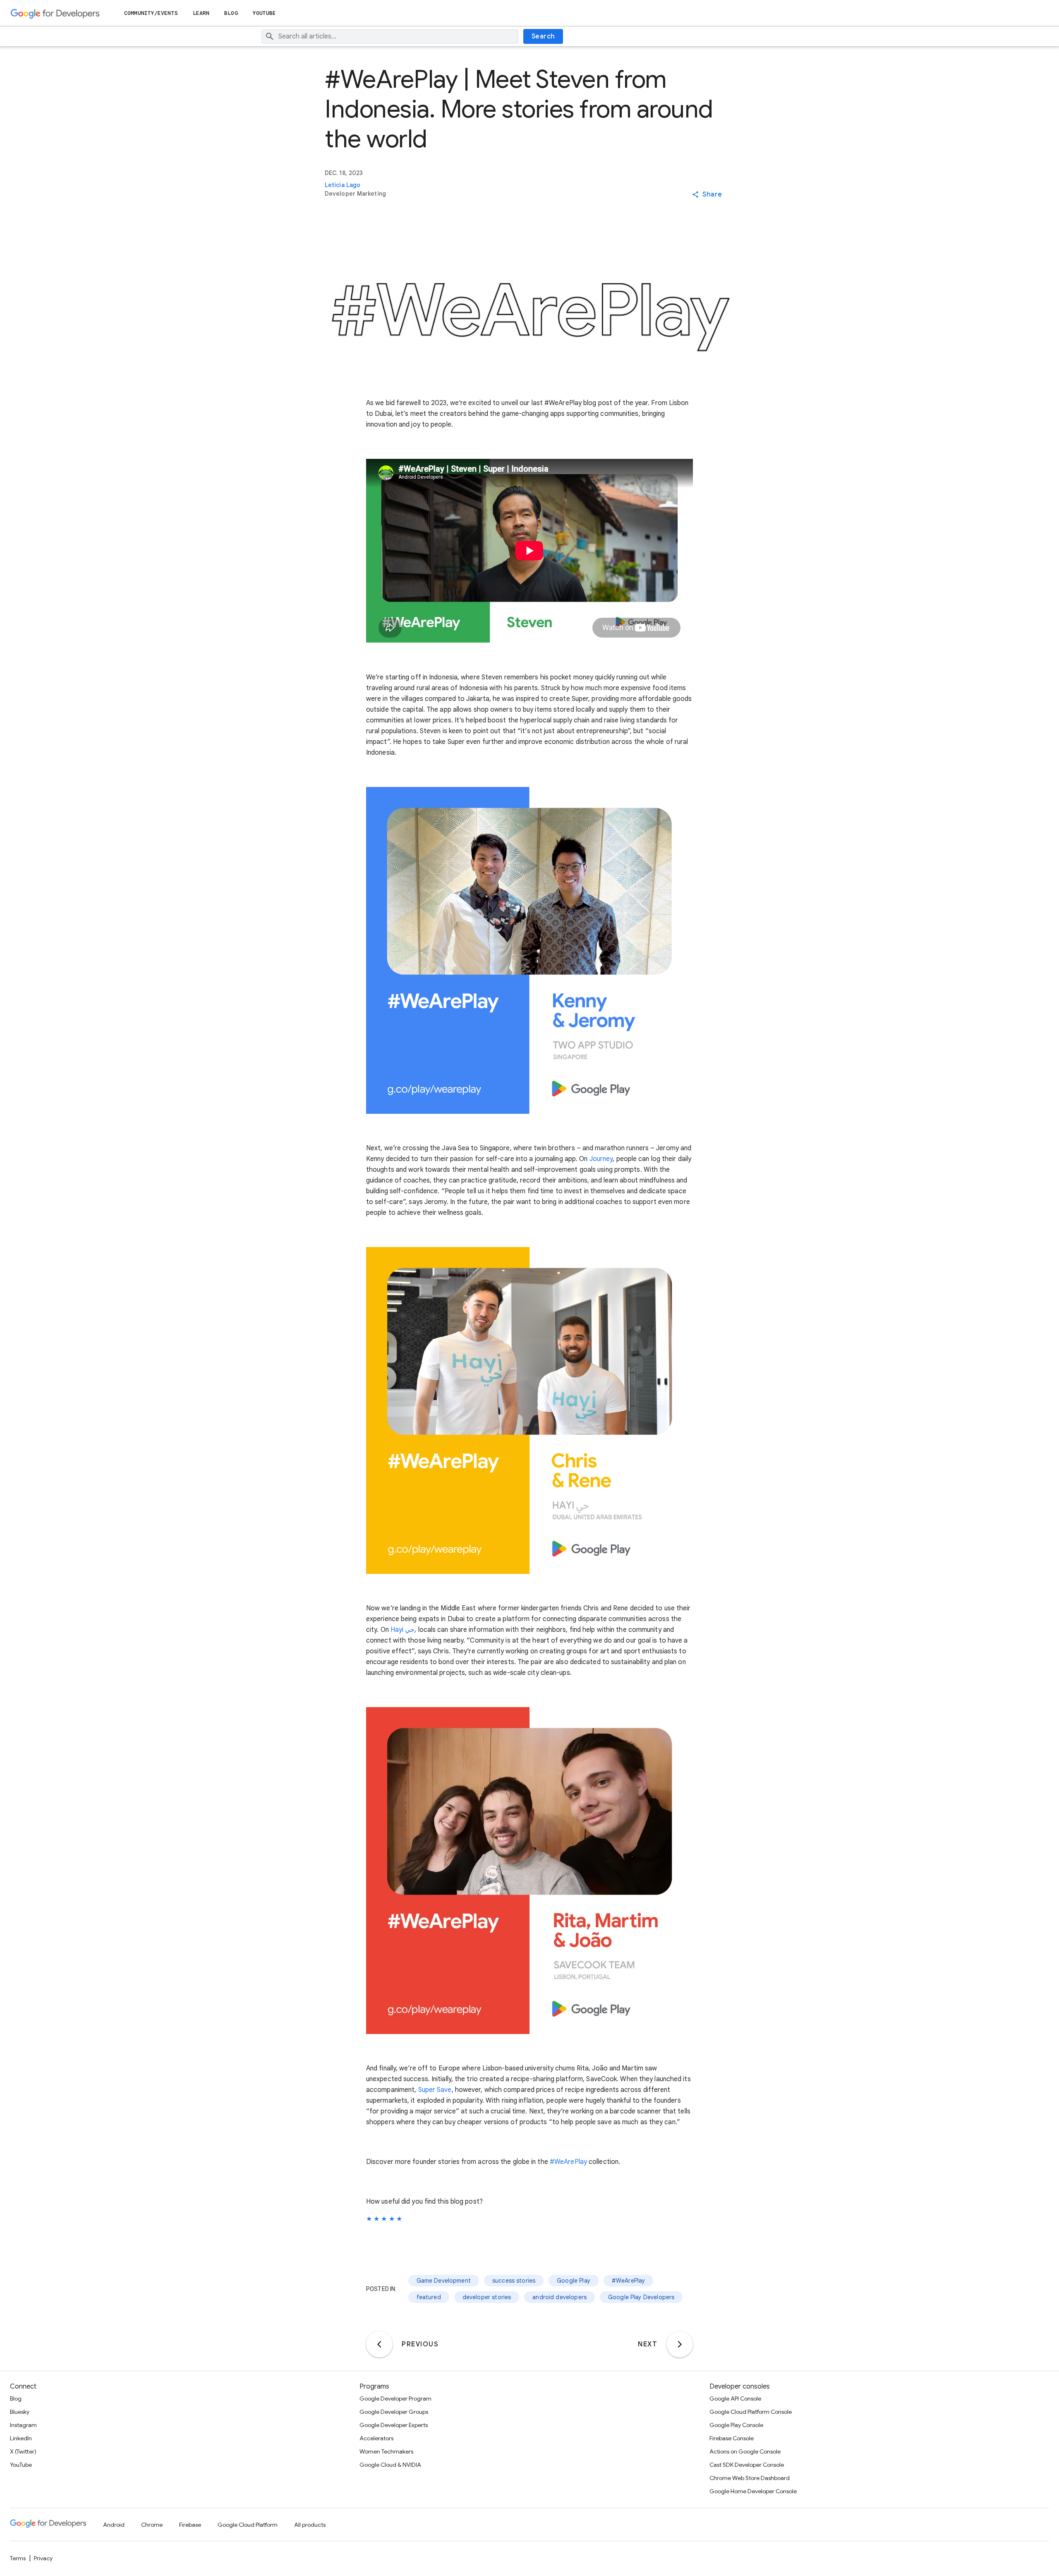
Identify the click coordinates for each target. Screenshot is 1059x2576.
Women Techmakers (386, 2451)
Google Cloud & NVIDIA (390, 2465)
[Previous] (379, 2344)
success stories (514, 2281)
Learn (201, 13)
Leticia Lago (343, 185)
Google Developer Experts (394, 2425)
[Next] (680, 2344)
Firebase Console (732, 2438)
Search (543, 36)
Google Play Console (736, 2425)
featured (429, 2297)
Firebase (190, 2525)
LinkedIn (21, 2438)
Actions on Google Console (745, 2451)
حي (410, 1630)
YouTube (265, 13)
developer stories (487, 2297)
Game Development (444, 2281)
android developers (559, 2297)
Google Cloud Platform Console (751, 2412)
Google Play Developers (641, 2297)
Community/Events (151, 13)
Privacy (43, 2558)
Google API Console (735, 2399)
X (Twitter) (23, 2451)
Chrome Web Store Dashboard (750, 2478)
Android (114, 2525)
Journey (601, 1159)
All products (310, 2525)
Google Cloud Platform (248, 2525)
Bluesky (20, 2412)
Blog (231, 13)
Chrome (152, 2525)
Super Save (435, 2090)
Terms (18, 2558)
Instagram (23, 2425)
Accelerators (376, 2438)
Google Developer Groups (394, 2412)
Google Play (574, 2281)
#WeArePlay (568, 2162)
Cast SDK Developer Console (747, 2465)
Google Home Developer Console (753, 2491)
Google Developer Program (395, 2399)
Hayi (397, 1630)
